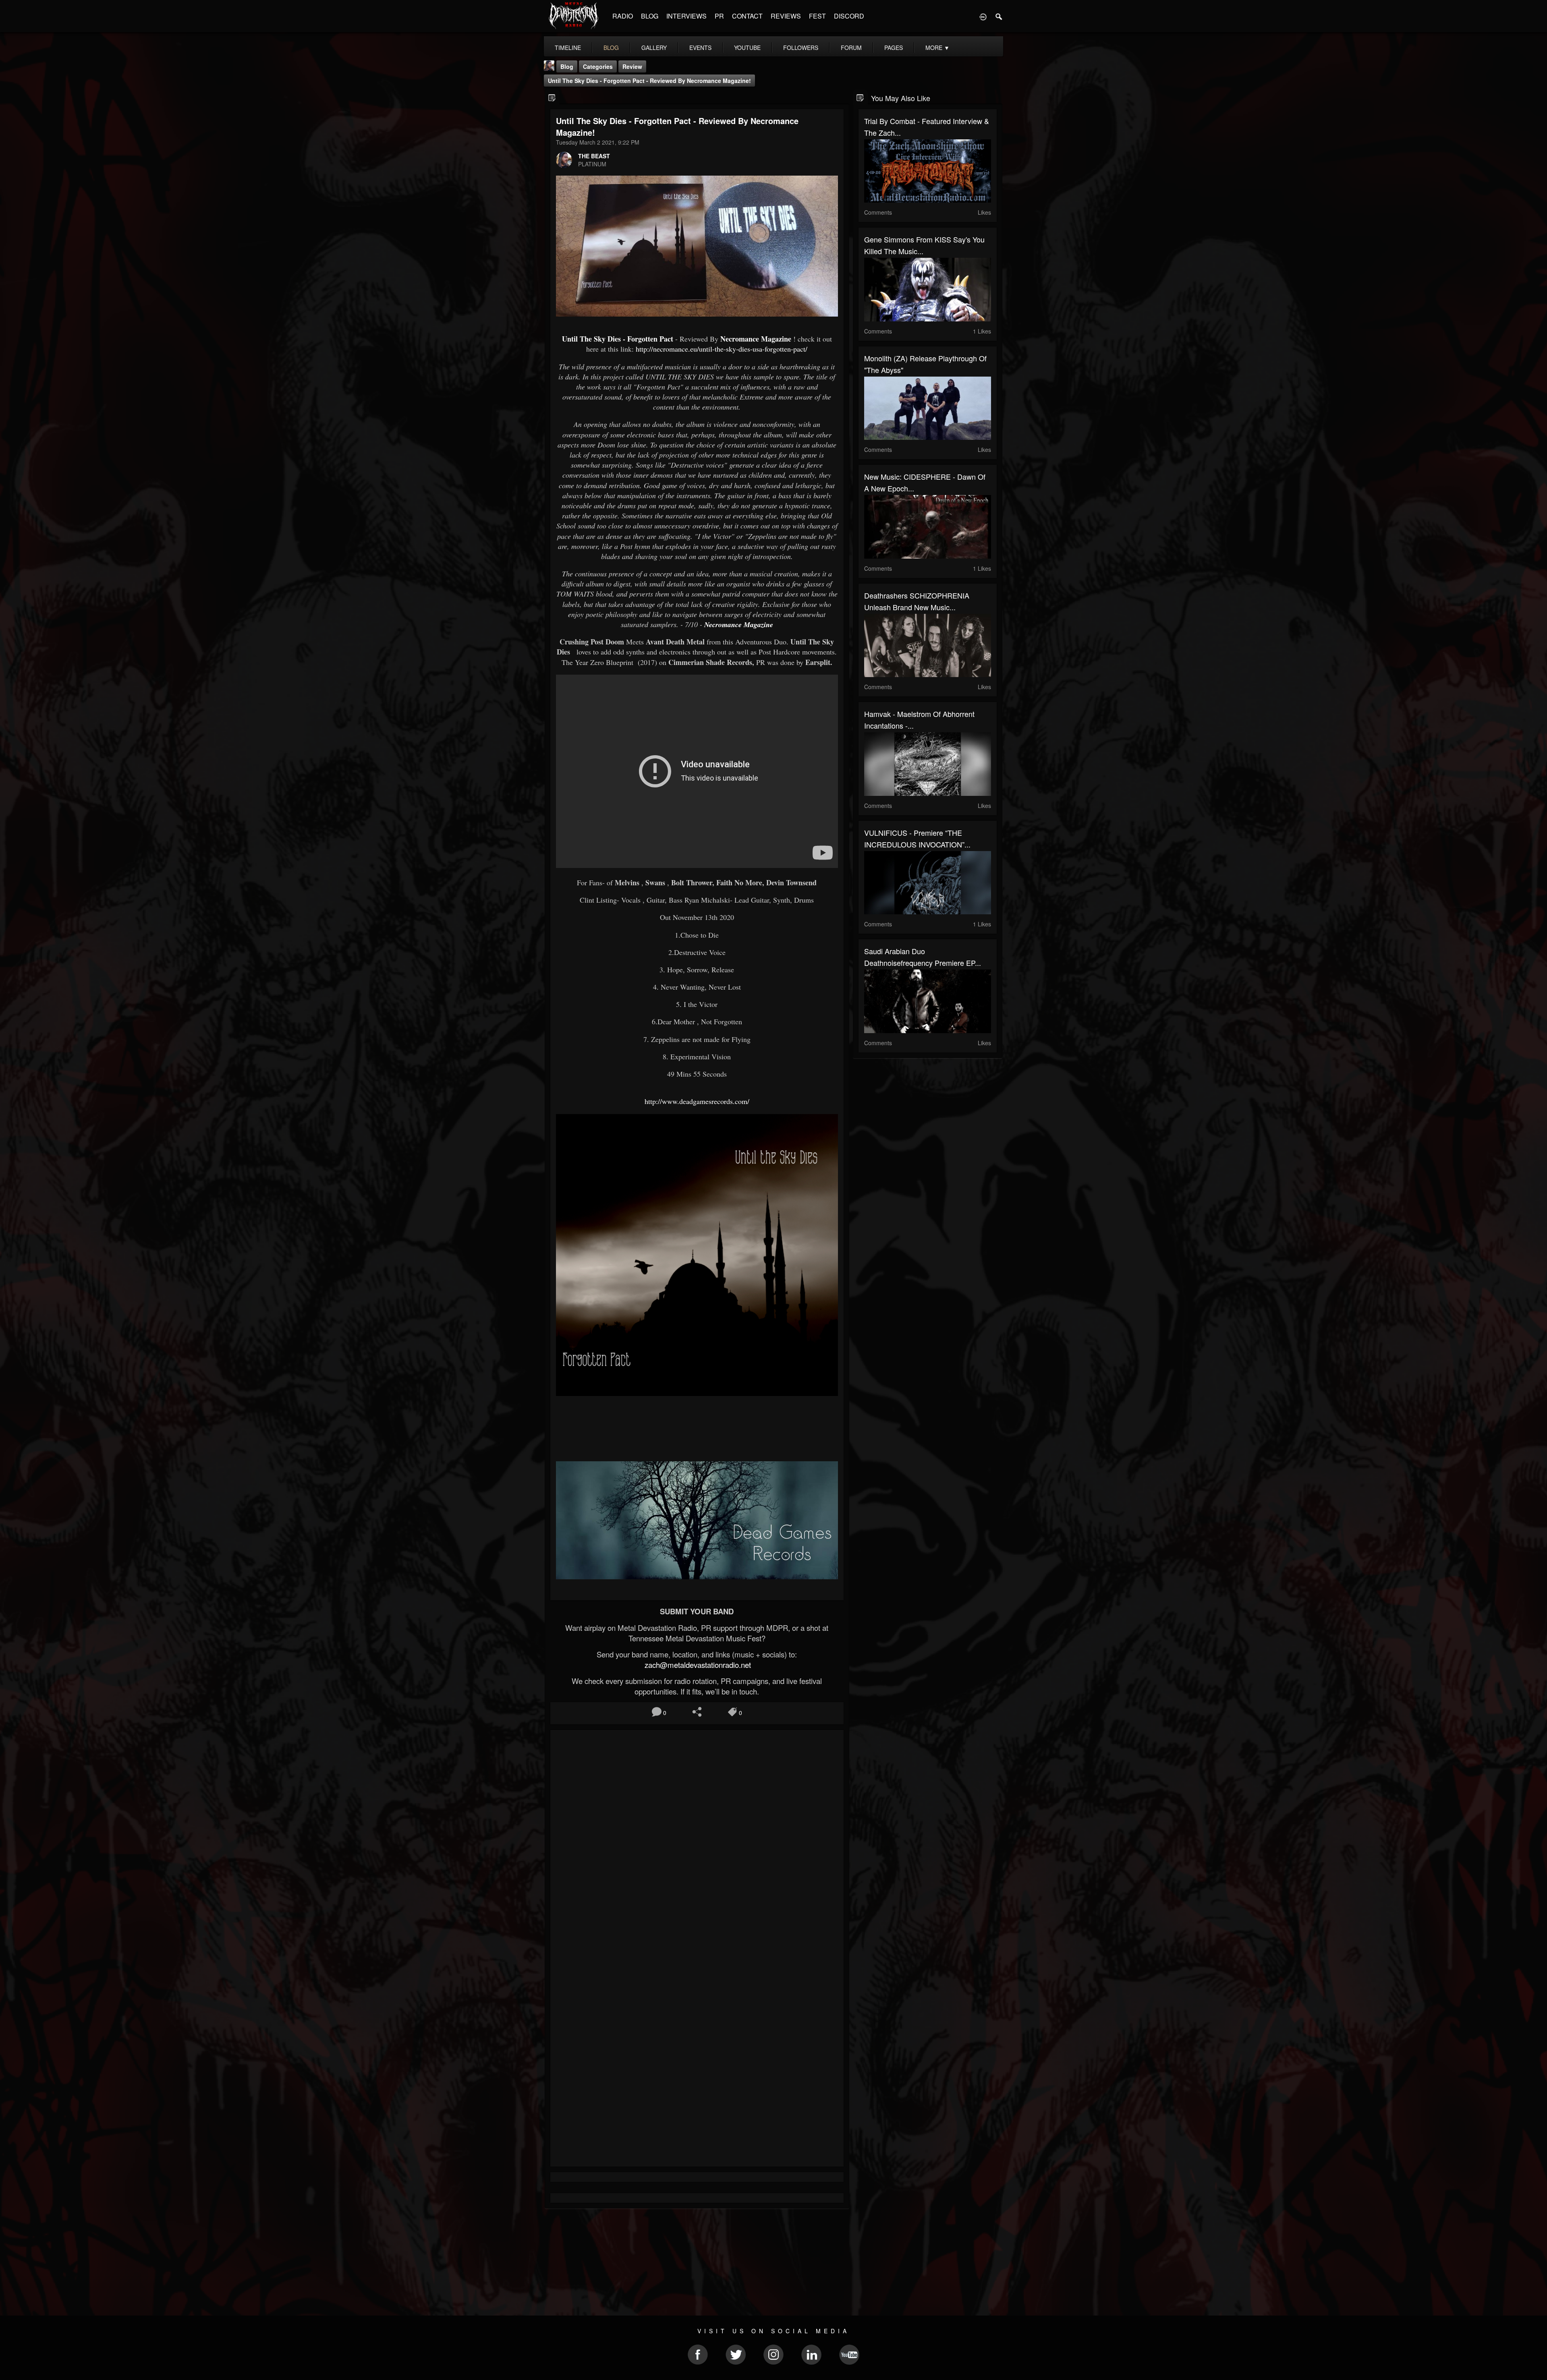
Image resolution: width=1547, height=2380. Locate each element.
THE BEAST (594, 156)
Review (632, 66)
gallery (654, 48)
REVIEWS (786, 16)
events (700, 48)
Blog (567, 66)
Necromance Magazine (756, 339)
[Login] (983, 16)
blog (611, 48)
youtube (747, 48)
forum (851, 48)
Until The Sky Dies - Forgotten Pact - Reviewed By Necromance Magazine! (649, 81)
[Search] (999, 16)
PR (719, 16)
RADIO (623, 16)
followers (801, 48)
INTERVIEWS (686, 16)
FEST (817, 16)
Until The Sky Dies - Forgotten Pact (618, 339)
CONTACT (747, 16)
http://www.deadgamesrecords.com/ (697, 1101)
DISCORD (849, 16)
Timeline (568, 48)
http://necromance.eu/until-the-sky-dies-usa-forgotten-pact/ (722, 349)
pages (894, 48)
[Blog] (552, 97)
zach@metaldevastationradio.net (697, 1665)
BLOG (650, 16)
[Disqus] (697, 1844)
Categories (598, 66)
